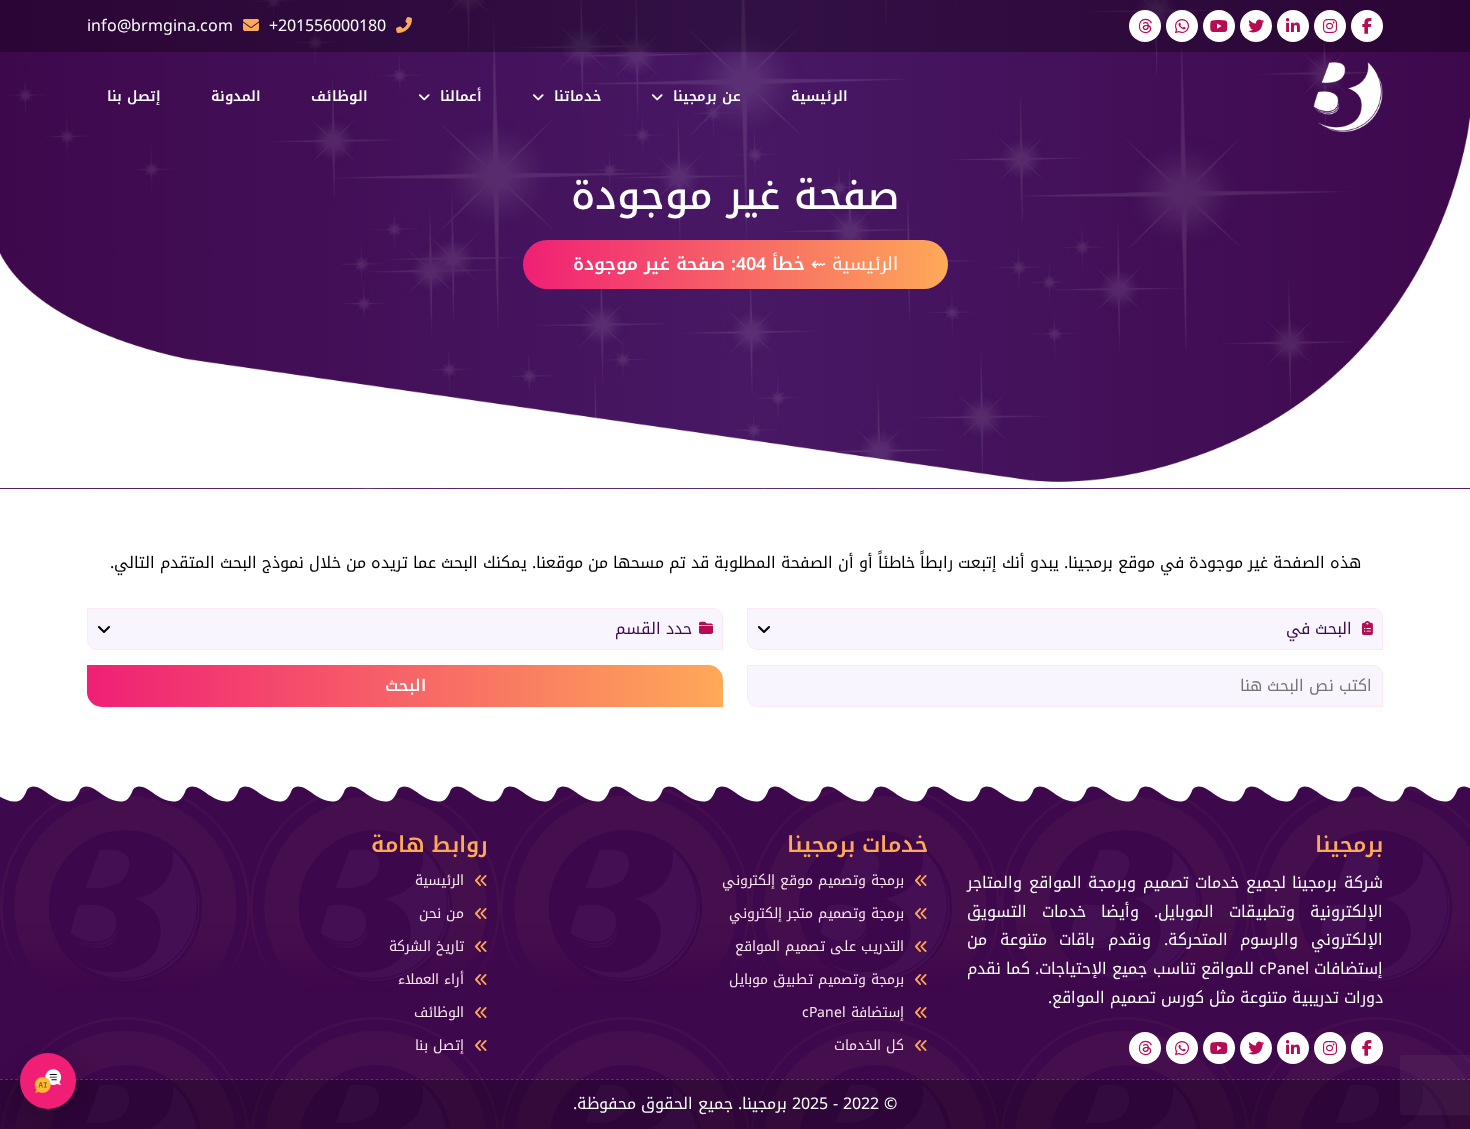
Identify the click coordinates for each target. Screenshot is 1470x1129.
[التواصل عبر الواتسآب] (1182, 26)
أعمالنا (461, 96)
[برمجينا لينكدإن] (1293, 26)
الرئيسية (819, 96)
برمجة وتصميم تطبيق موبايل (816, 979)
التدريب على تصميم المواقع (819, 946)
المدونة (236, 96)
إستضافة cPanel (853, 1012)
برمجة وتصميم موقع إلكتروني (813, 880)
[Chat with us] (48, 1081)
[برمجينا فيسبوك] (1367, 26)
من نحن (441, 913)
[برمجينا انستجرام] (1330, 26)
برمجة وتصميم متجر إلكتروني (816, 913)
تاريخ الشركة (426, 946)
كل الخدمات (869, 1045)
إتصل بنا (134, 96)
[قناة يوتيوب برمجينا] (1219, 26)
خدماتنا (577, 96)
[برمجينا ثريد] (1145, 26)
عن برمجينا (707, 96)
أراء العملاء (431, 979)
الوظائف (339, 96)
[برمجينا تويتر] (1256, 26)
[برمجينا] (1348, 95)
